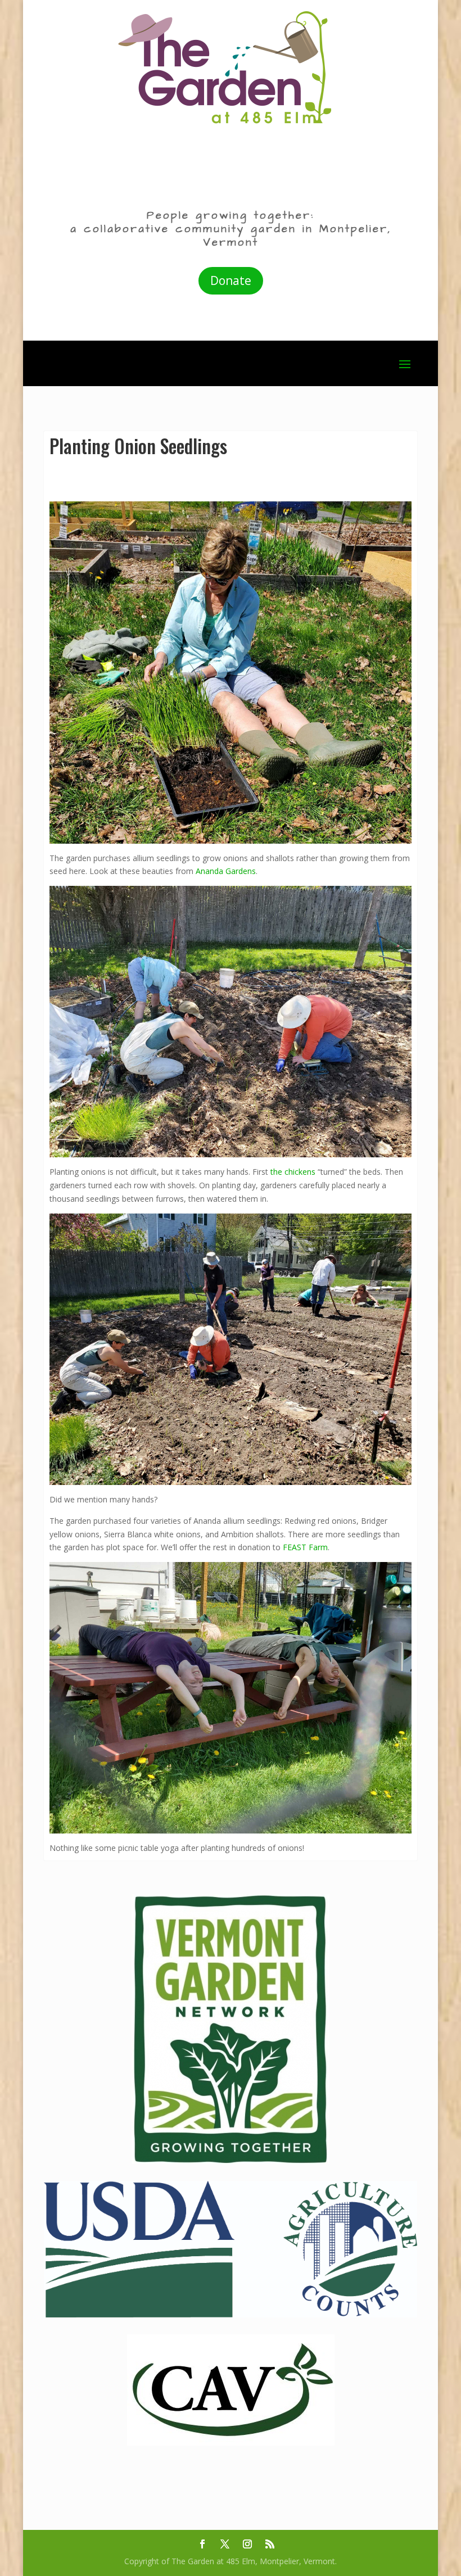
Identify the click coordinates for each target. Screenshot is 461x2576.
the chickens (293, 1172)
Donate (231, 280)
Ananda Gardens (226, 871)
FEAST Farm (305, 1547)
